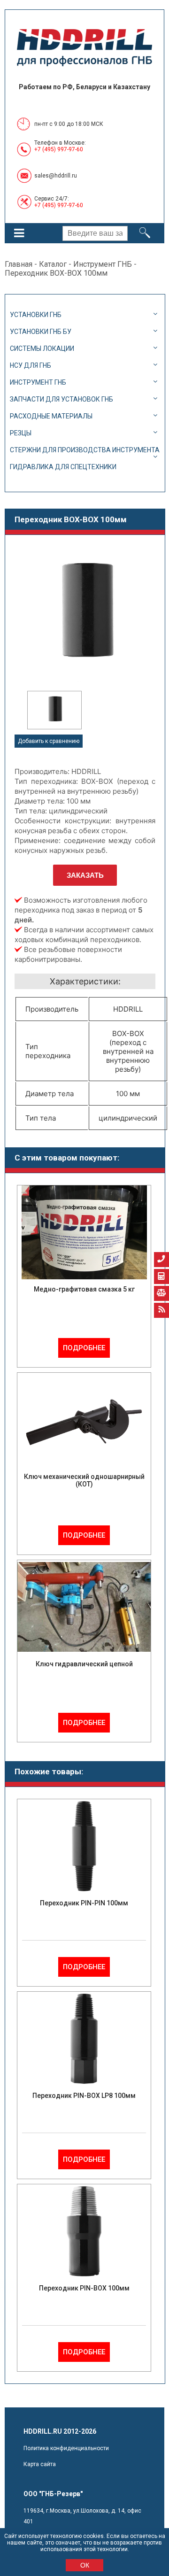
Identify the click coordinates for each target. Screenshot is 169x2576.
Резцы (21, 433)
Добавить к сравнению (49, 741)
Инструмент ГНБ (103, 264)
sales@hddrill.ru (56, 176)
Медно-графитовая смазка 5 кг (84, 1289)
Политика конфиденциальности (66, 2448)
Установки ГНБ (36, 315)
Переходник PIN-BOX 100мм (84, 2288)
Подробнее (84, 1348)
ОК (85, 2565)
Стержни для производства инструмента (85, 450)
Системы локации (42, 348)
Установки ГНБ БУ (41, 332)
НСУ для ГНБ (31, 365)
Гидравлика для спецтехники (63, 467)
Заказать (85, 875)
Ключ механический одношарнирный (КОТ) (84, 1480)
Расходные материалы (51, 416)
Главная (19, 264)
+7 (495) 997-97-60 (59, 149)
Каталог (53, 264)
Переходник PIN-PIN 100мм (84, 1903)
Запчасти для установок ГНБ (61, 399)
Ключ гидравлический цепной (84, 1664)
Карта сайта (40, 2464)
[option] (54, 710)
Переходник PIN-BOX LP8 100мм (84, 2096)
